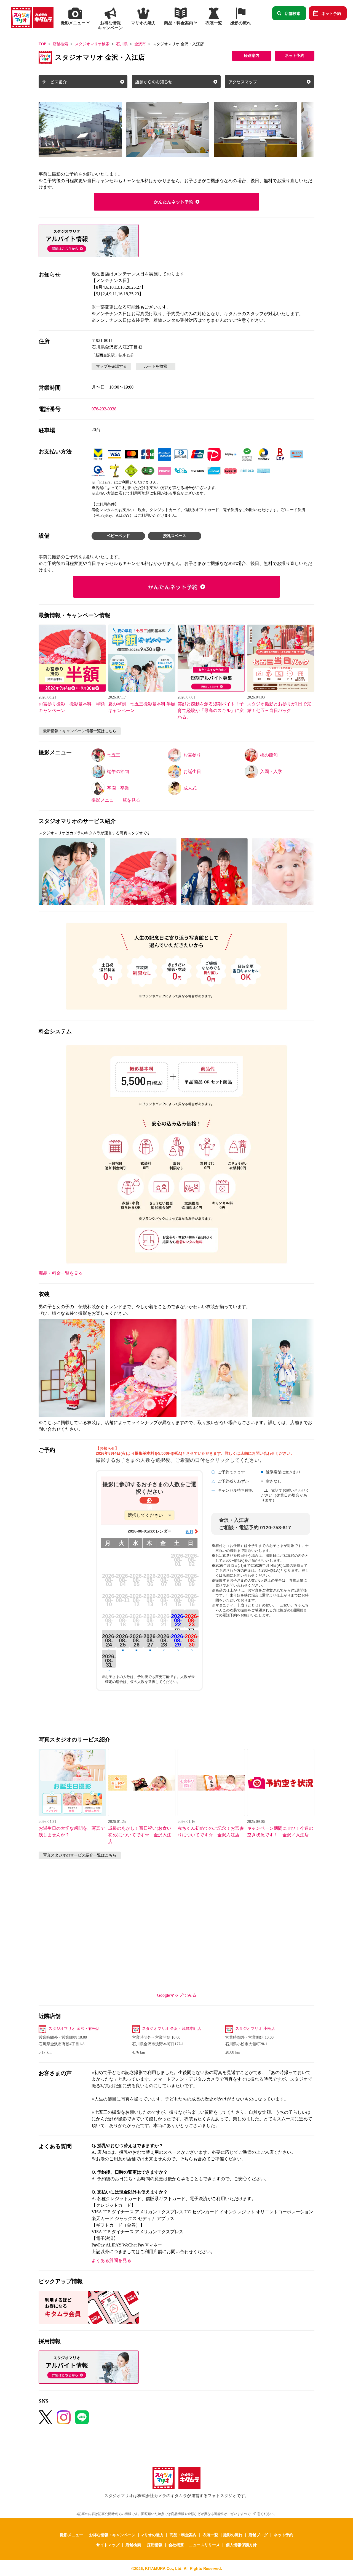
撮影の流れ (233, 2535)
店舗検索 (293, 13)
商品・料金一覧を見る (61, 1273)
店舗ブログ (258, 2535)
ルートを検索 (156, 366)
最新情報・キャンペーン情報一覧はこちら (80, 731)
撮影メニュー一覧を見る (116, 800)
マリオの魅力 (152, 2535)
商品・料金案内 (183, 2535)
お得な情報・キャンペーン (112, 2535)
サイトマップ (108, 2545)
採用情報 (155, 2545)
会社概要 (176, 2545)
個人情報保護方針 (241, 2545)
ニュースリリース (204, 2545)
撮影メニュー (71, 2535)
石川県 (122, 44)
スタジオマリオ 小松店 (255, 2029)
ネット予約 (331, 13)
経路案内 (252, 56)
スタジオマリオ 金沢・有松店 (74, 2029)
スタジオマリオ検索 (92, 44)
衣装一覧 (210, 2535)
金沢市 (140, 44)
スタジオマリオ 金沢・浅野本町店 (172, 2029)
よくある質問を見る (111, 2260)
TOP (42, 44)
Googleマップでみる (177, 1995)
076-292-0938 (104, 409)
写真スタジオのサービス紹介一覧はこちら (80, 1855)
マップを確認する (111, 366)
